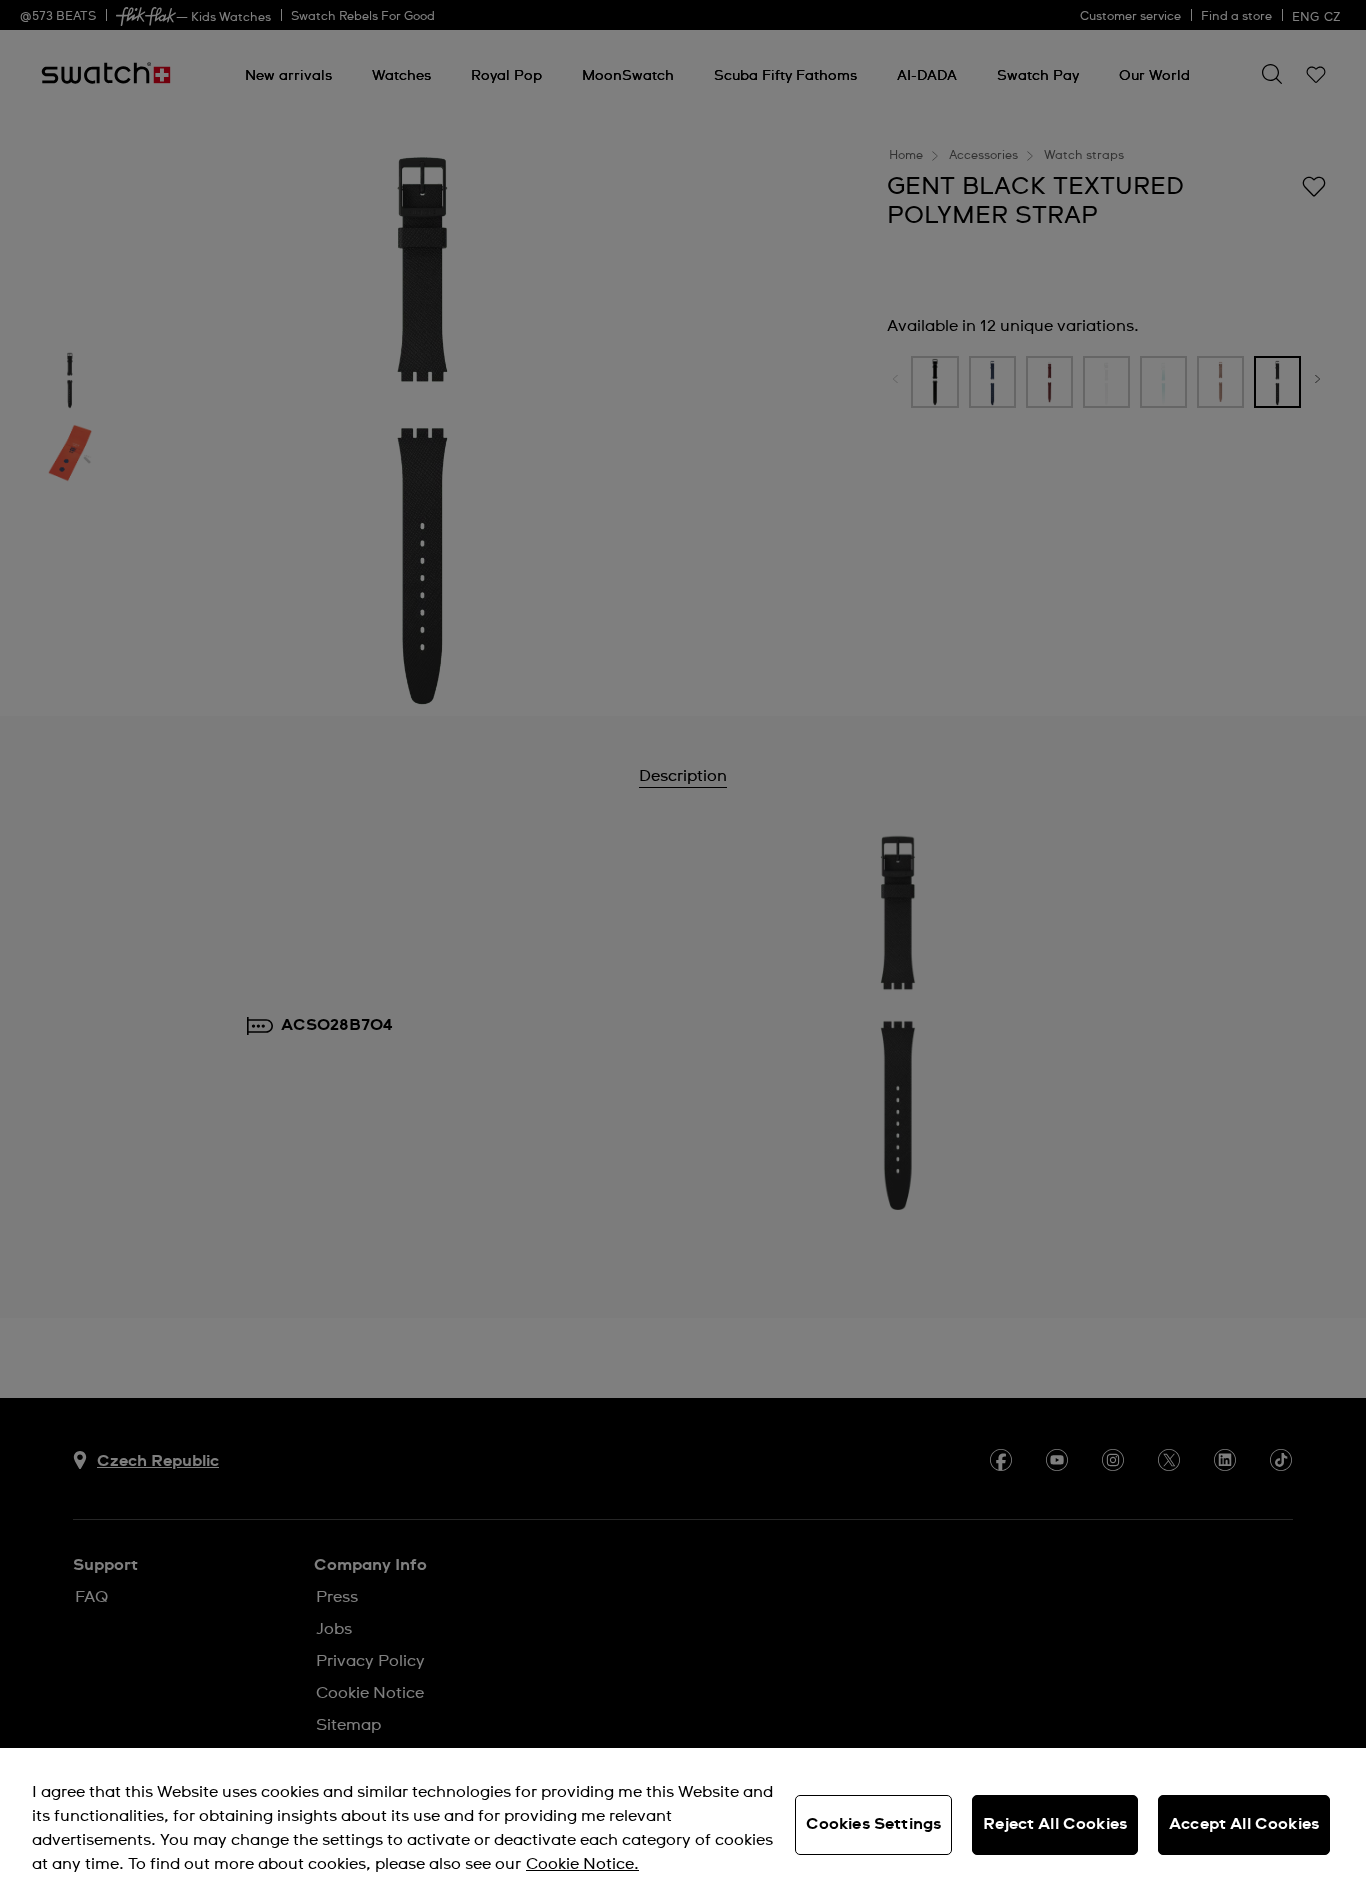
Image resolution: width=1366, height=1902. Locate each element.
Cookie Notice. (582, 1864)
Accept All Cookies (1244, 1824)
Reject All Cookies (1055, 1824)
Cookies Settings (874, 1824)
